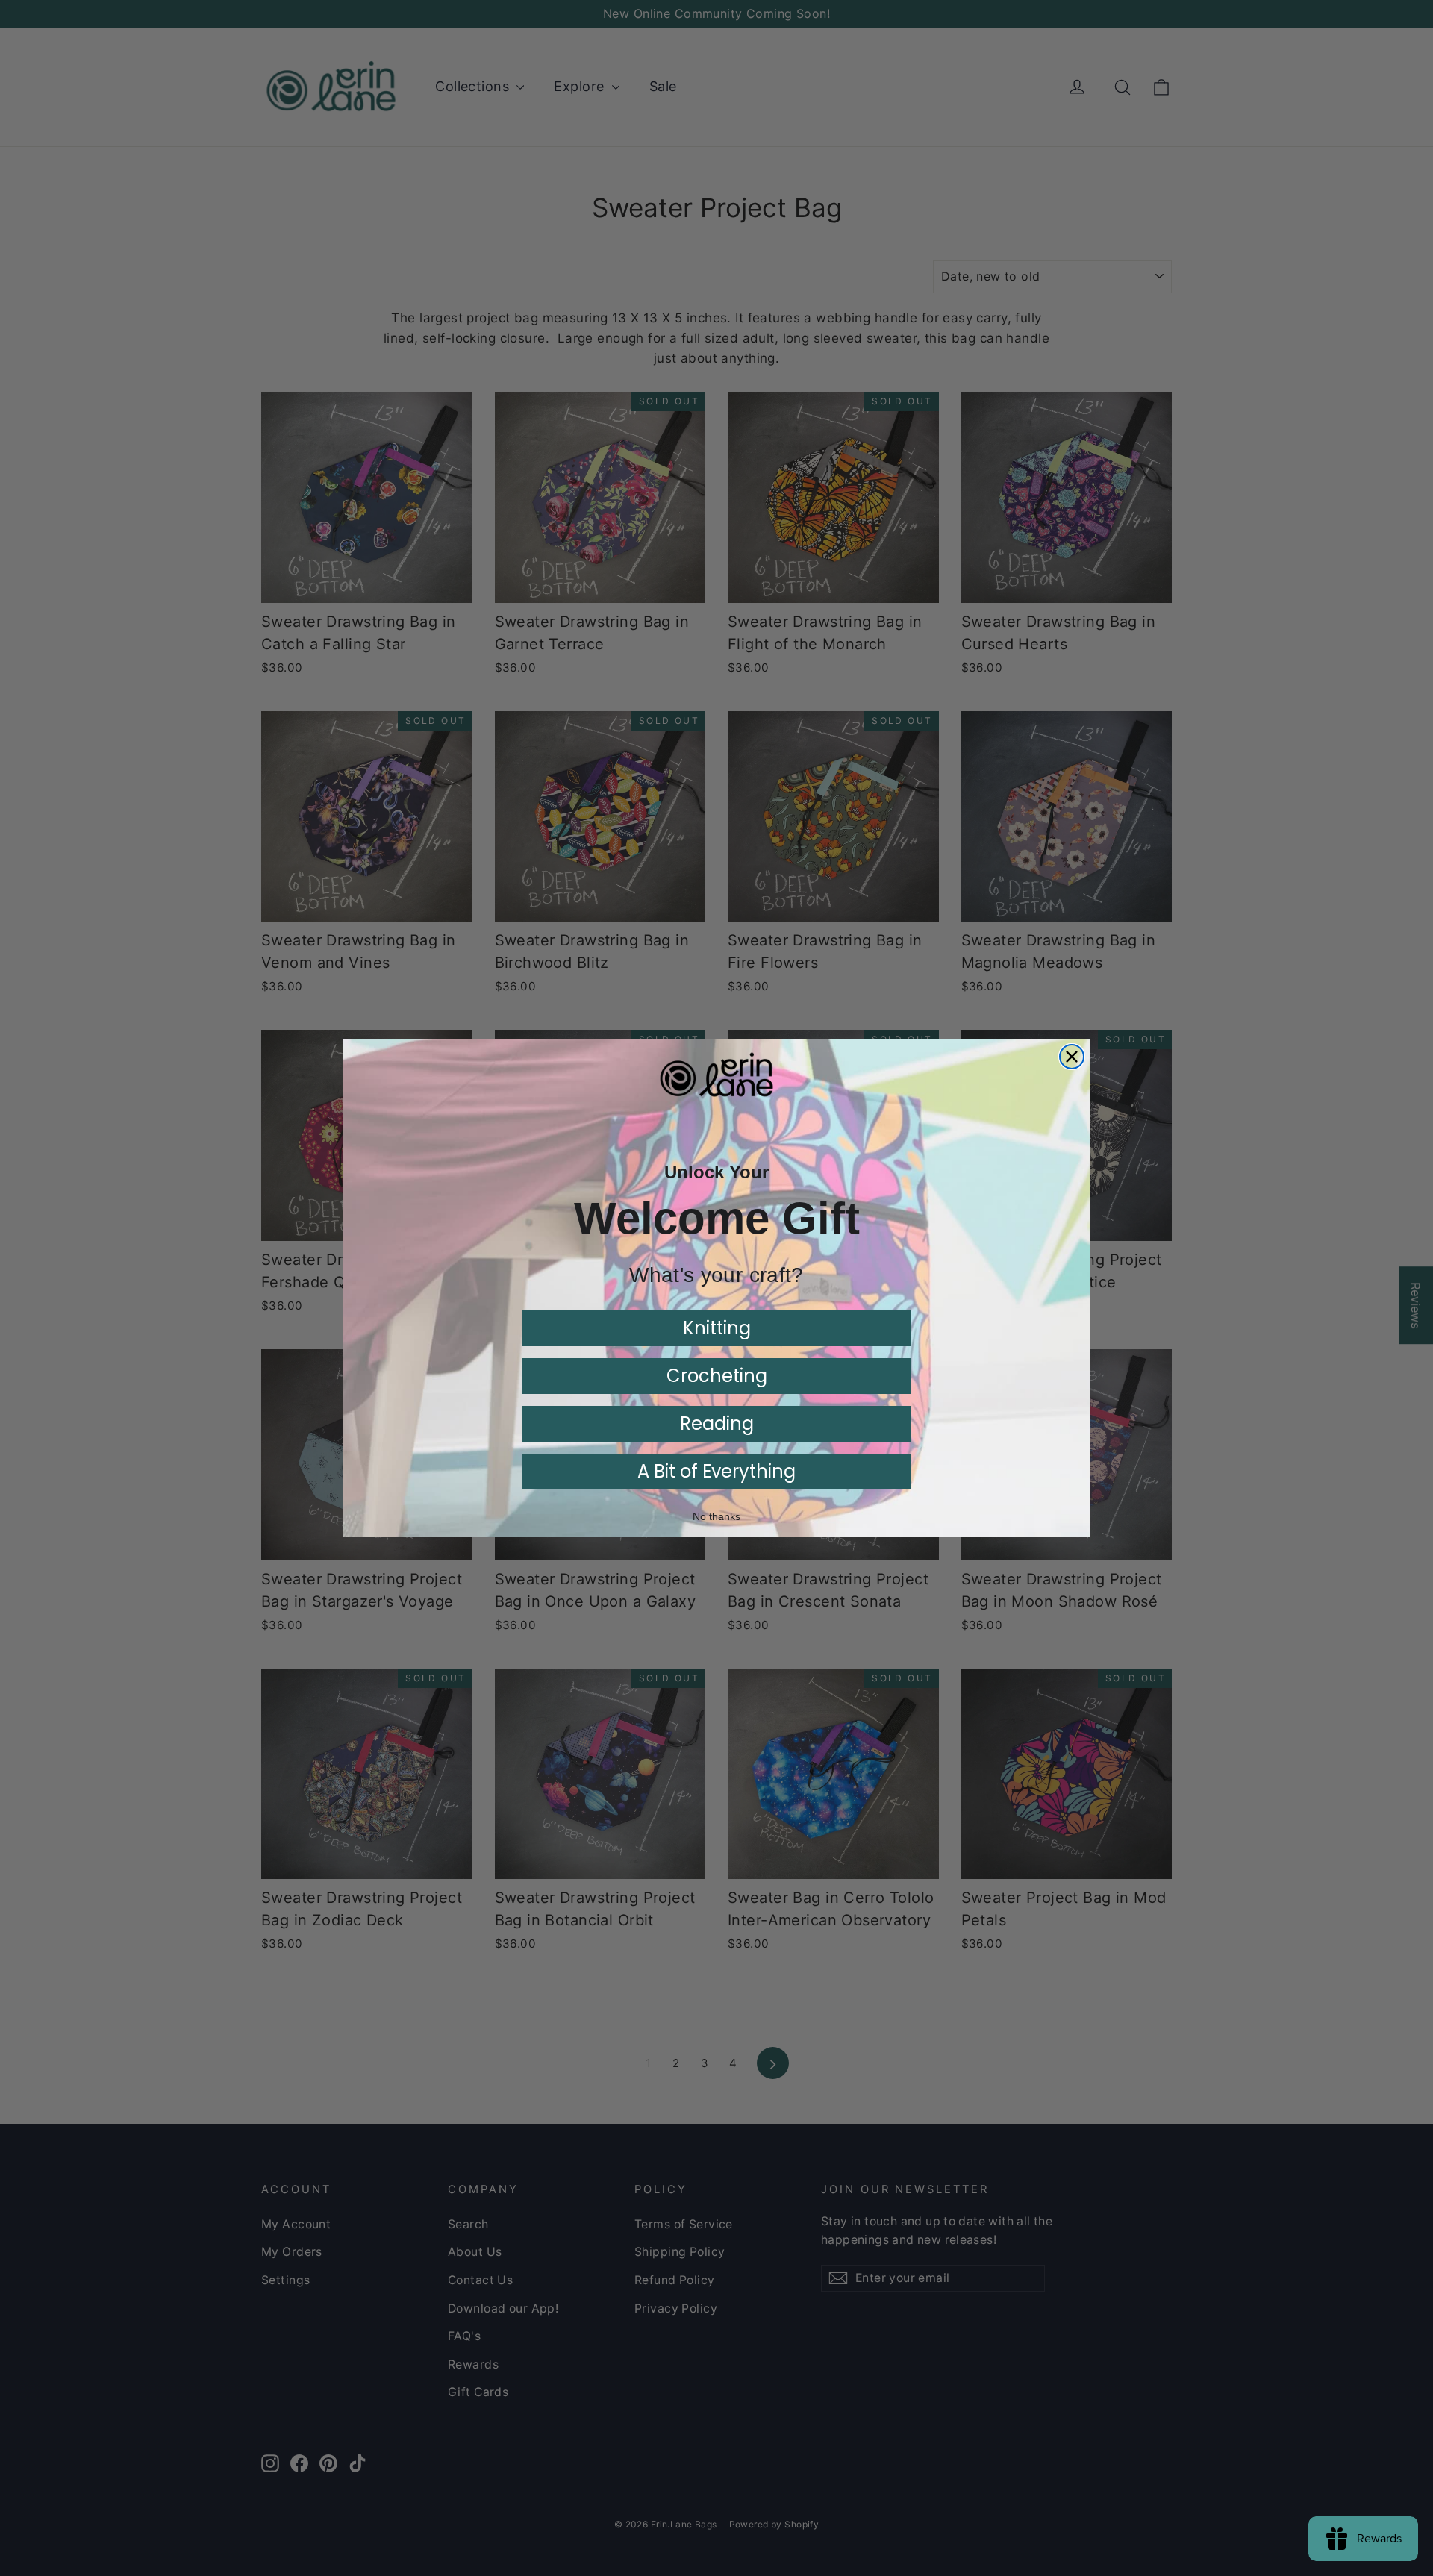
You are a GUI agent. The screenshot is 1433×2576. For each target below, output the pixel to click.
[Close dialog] (1072, 1057)
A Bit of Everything (716, 1471)
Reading (717, 1423)
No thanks (716, 1516)
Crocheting (717, 1376)
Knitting (717, 1328)
